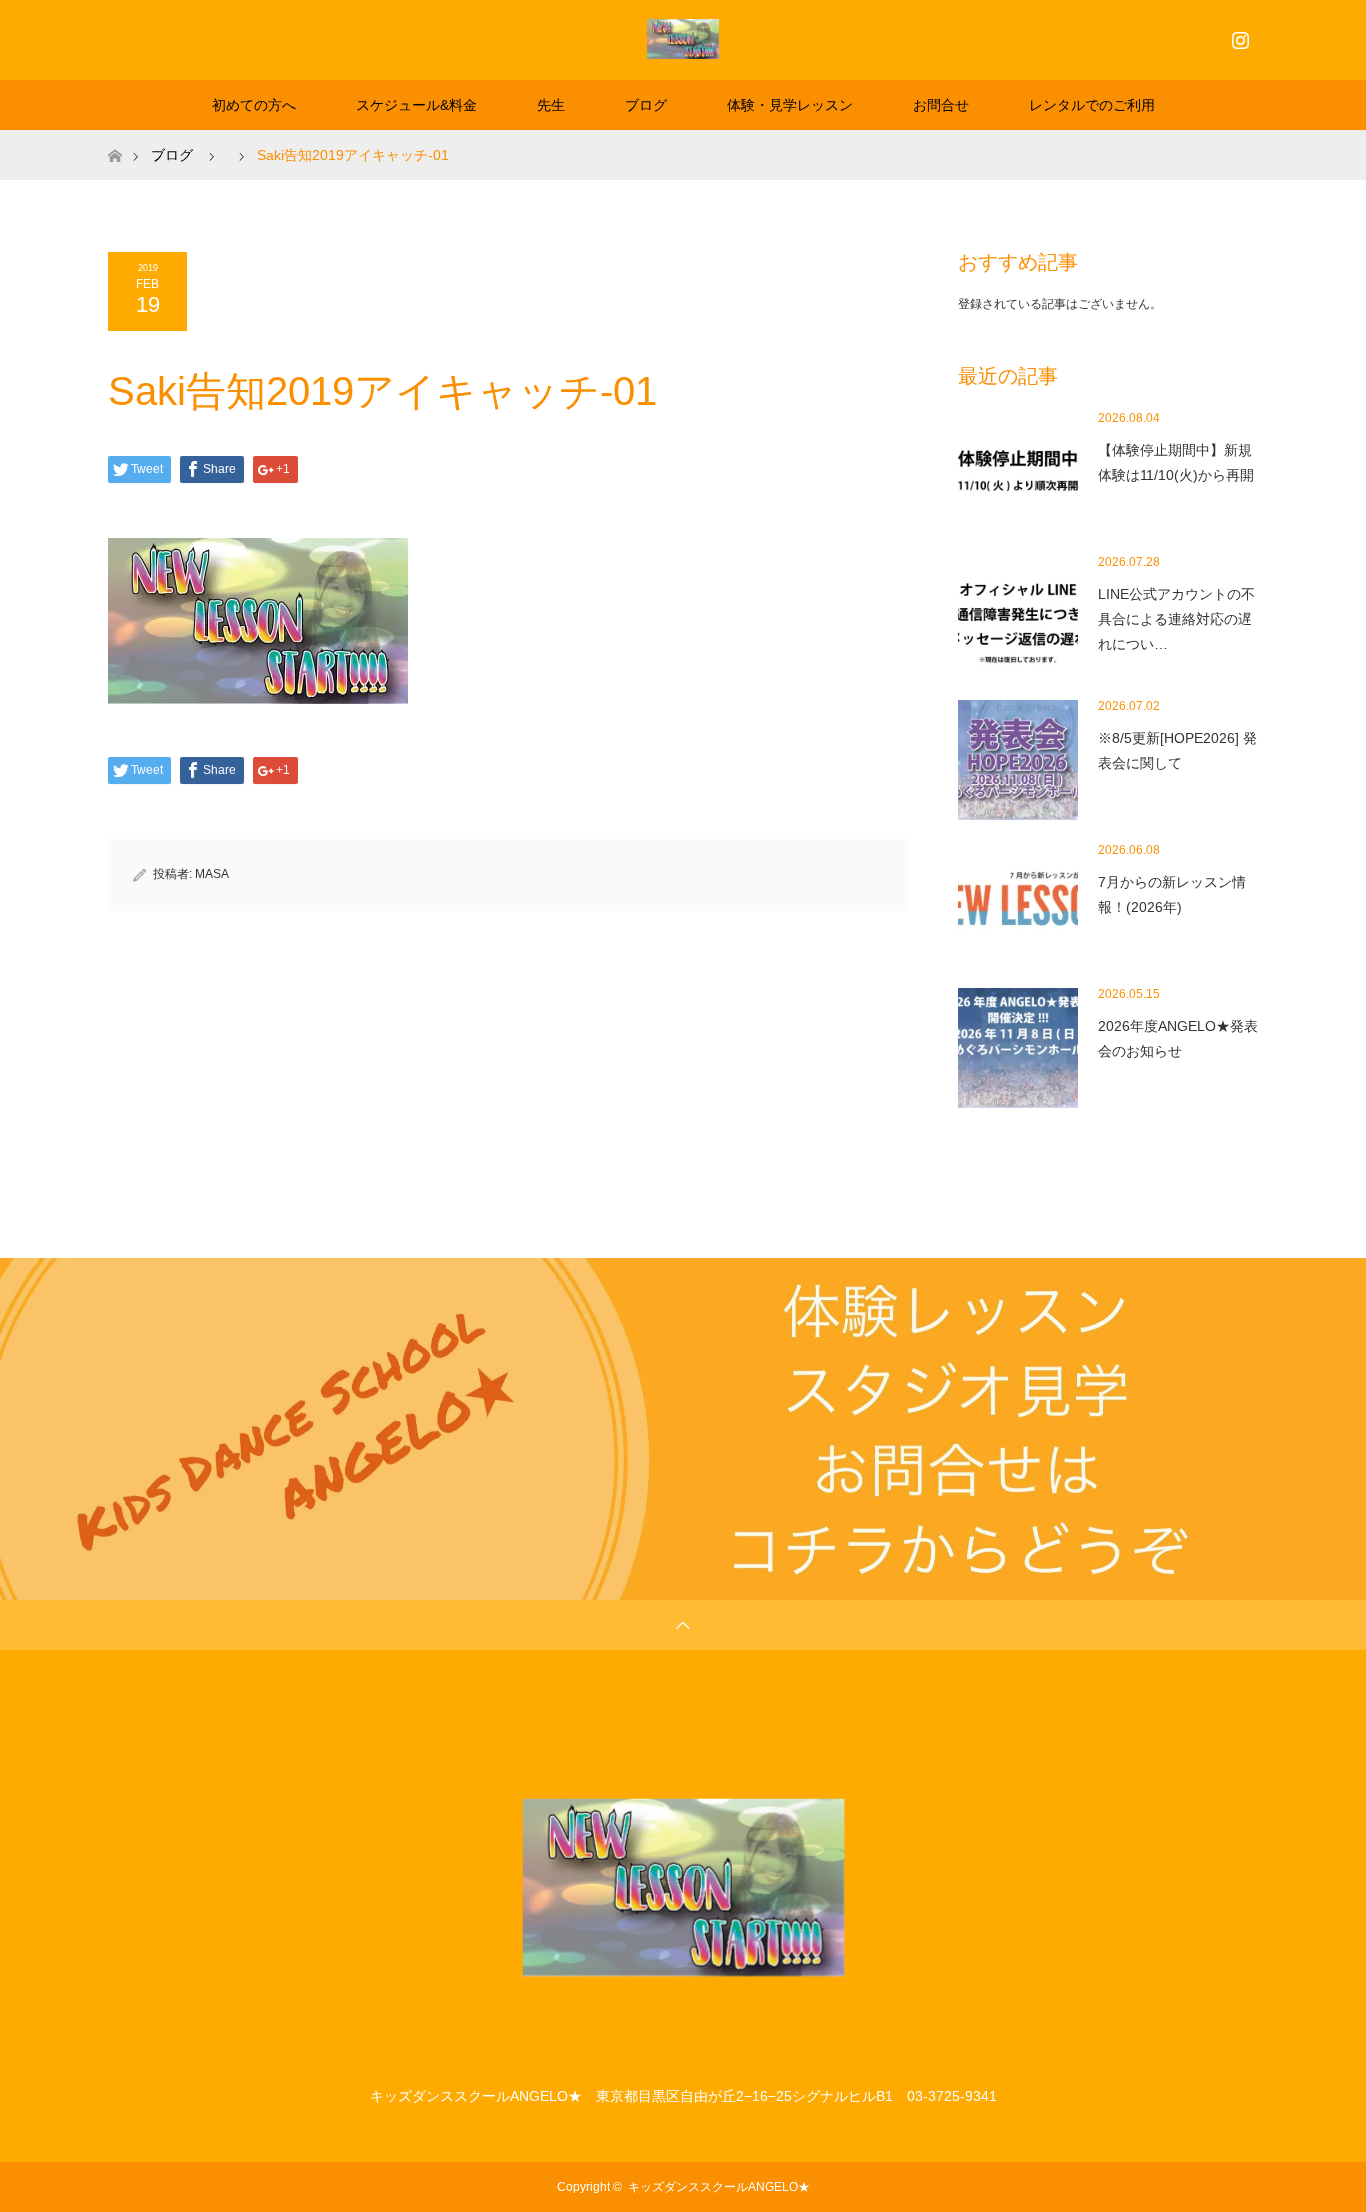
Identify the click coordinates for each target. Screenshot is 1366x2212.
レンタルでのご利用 (1092, 105)
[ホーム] (114, 137)
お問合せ (941, 105)
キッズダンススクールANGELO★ (719, 2187)
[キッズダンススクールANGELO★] (683, 39)
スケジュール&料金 (416, 105)
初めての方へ (254, 105)
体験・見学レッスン (790, 105)
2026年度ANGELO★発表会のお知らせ (1178, 1038)
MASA (212, 874)
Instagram (1238, 36)
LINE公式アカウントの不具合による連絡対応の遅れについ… (1176, 619)
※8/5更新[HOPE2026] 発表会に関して (1177, 750)
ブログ (646, 105)
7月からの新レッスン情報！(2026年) (1172, 894)
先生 (551, 105)
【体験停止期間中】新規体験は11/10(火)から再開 (1176, 462)
